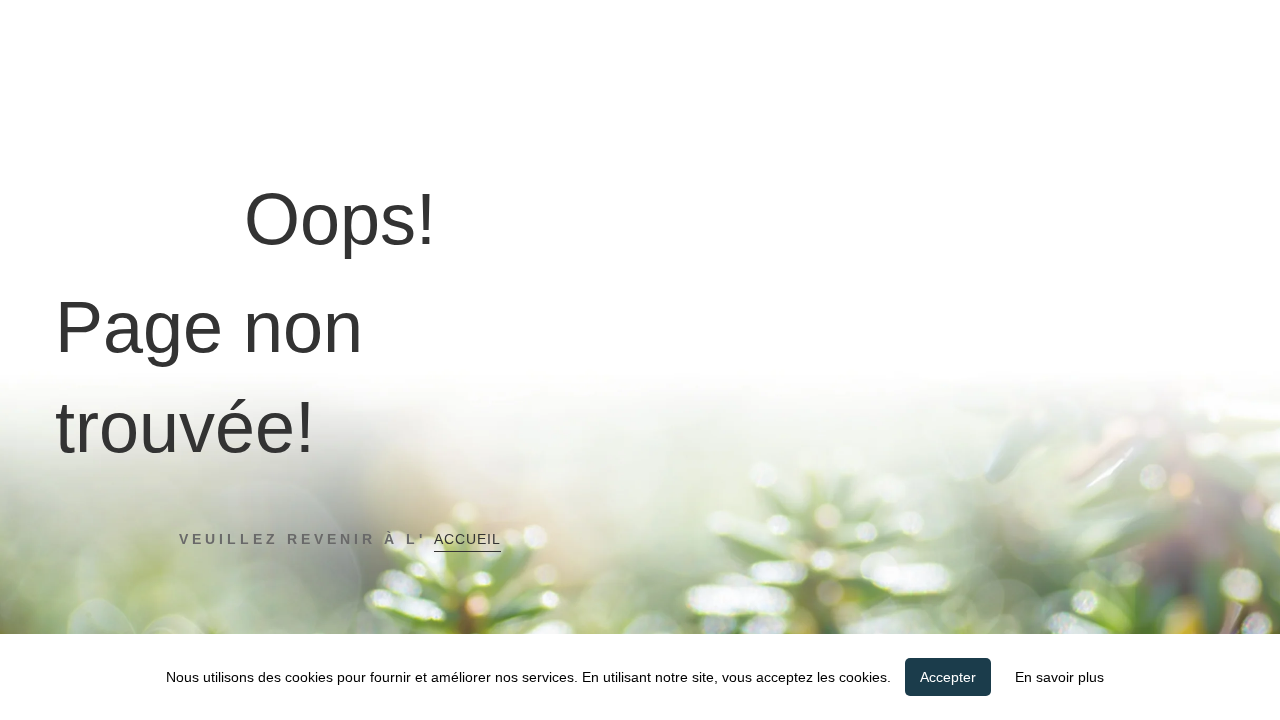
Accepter (948, 677)
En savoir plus (1059, 677)
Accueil (467, 539)
